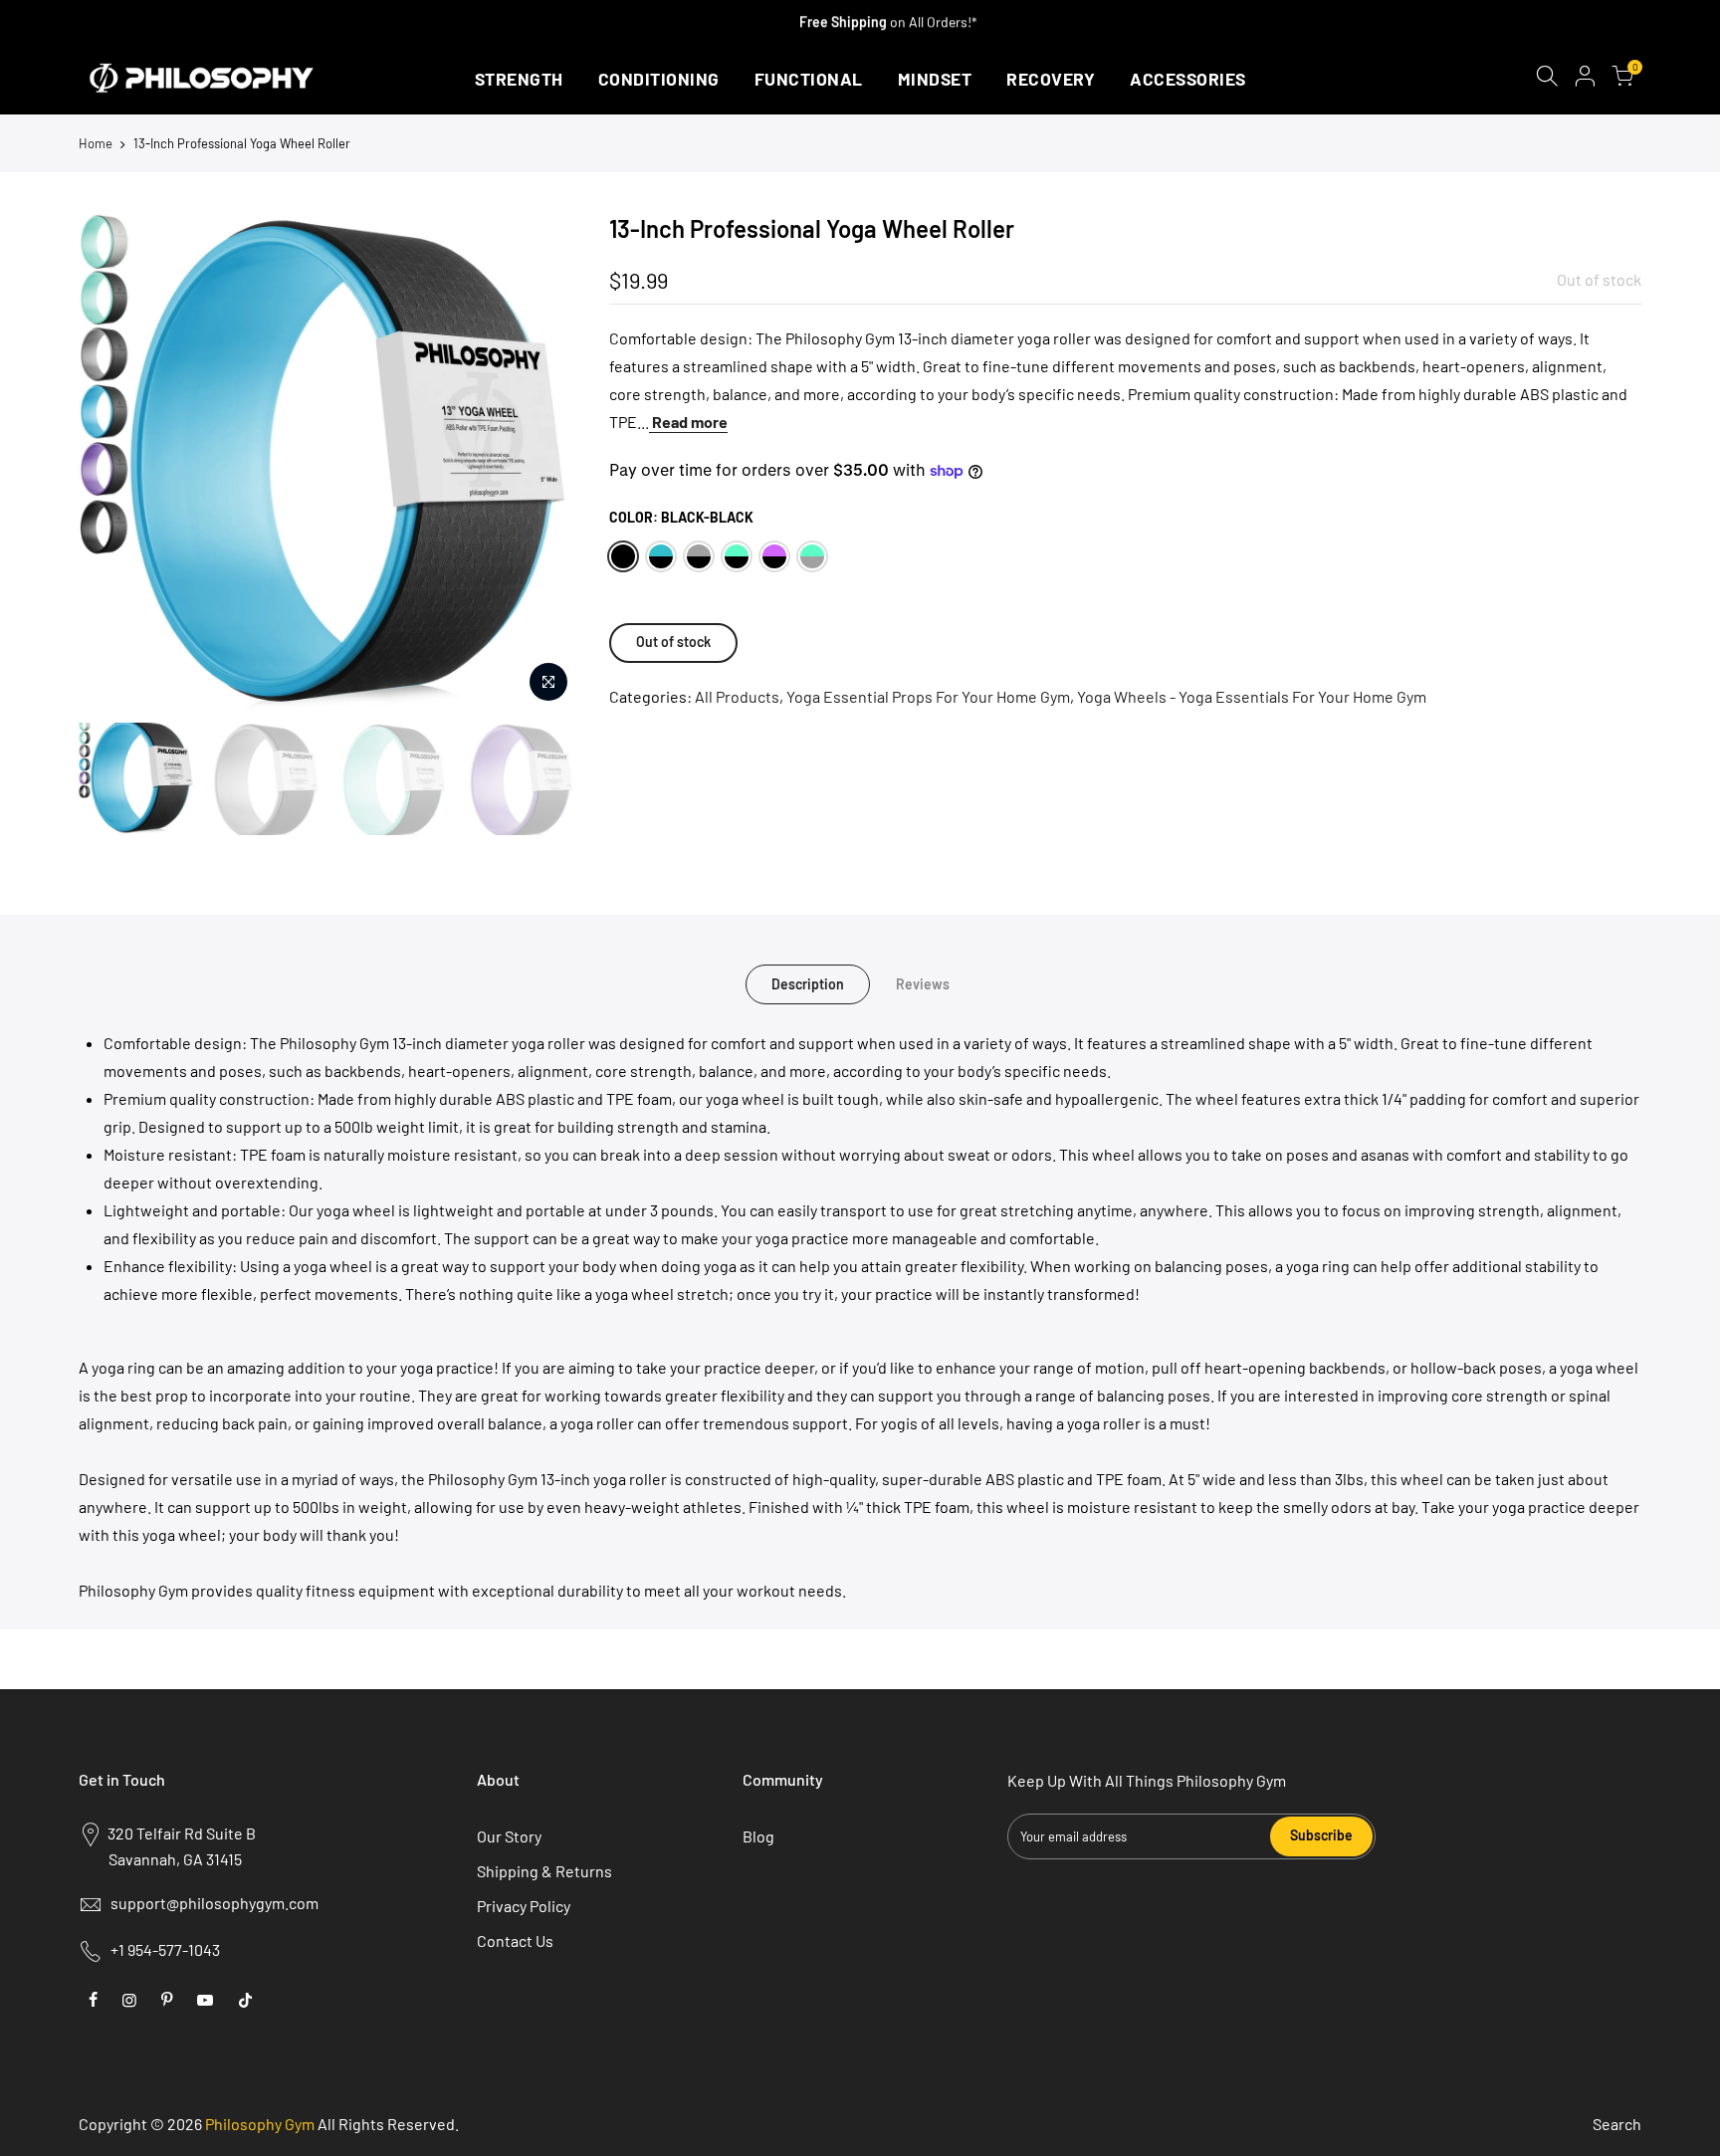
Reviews (923, 984)
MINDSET (935, 79)
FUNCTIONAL (809, 79)
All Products (737, 696)
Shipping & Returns (544, 1871)
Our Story (509, 1836)
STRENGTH (519, 79)
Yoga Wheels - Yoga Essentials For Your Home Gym (1252, 696)
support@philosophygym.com (215, 1903)
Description (808, 984)
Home (96, 143)
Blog (758, 1836)
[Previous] (113, 462)
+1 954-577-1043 (165, 1949)
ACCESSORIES (1188, 79)
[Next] (544, 462)
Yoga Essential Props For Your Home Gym (928, 696)
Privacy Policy (524, 1906)
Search (1617, 2124)
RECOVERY (1051, 79)
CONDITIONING (659, 79)
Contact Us (515, 1940)
